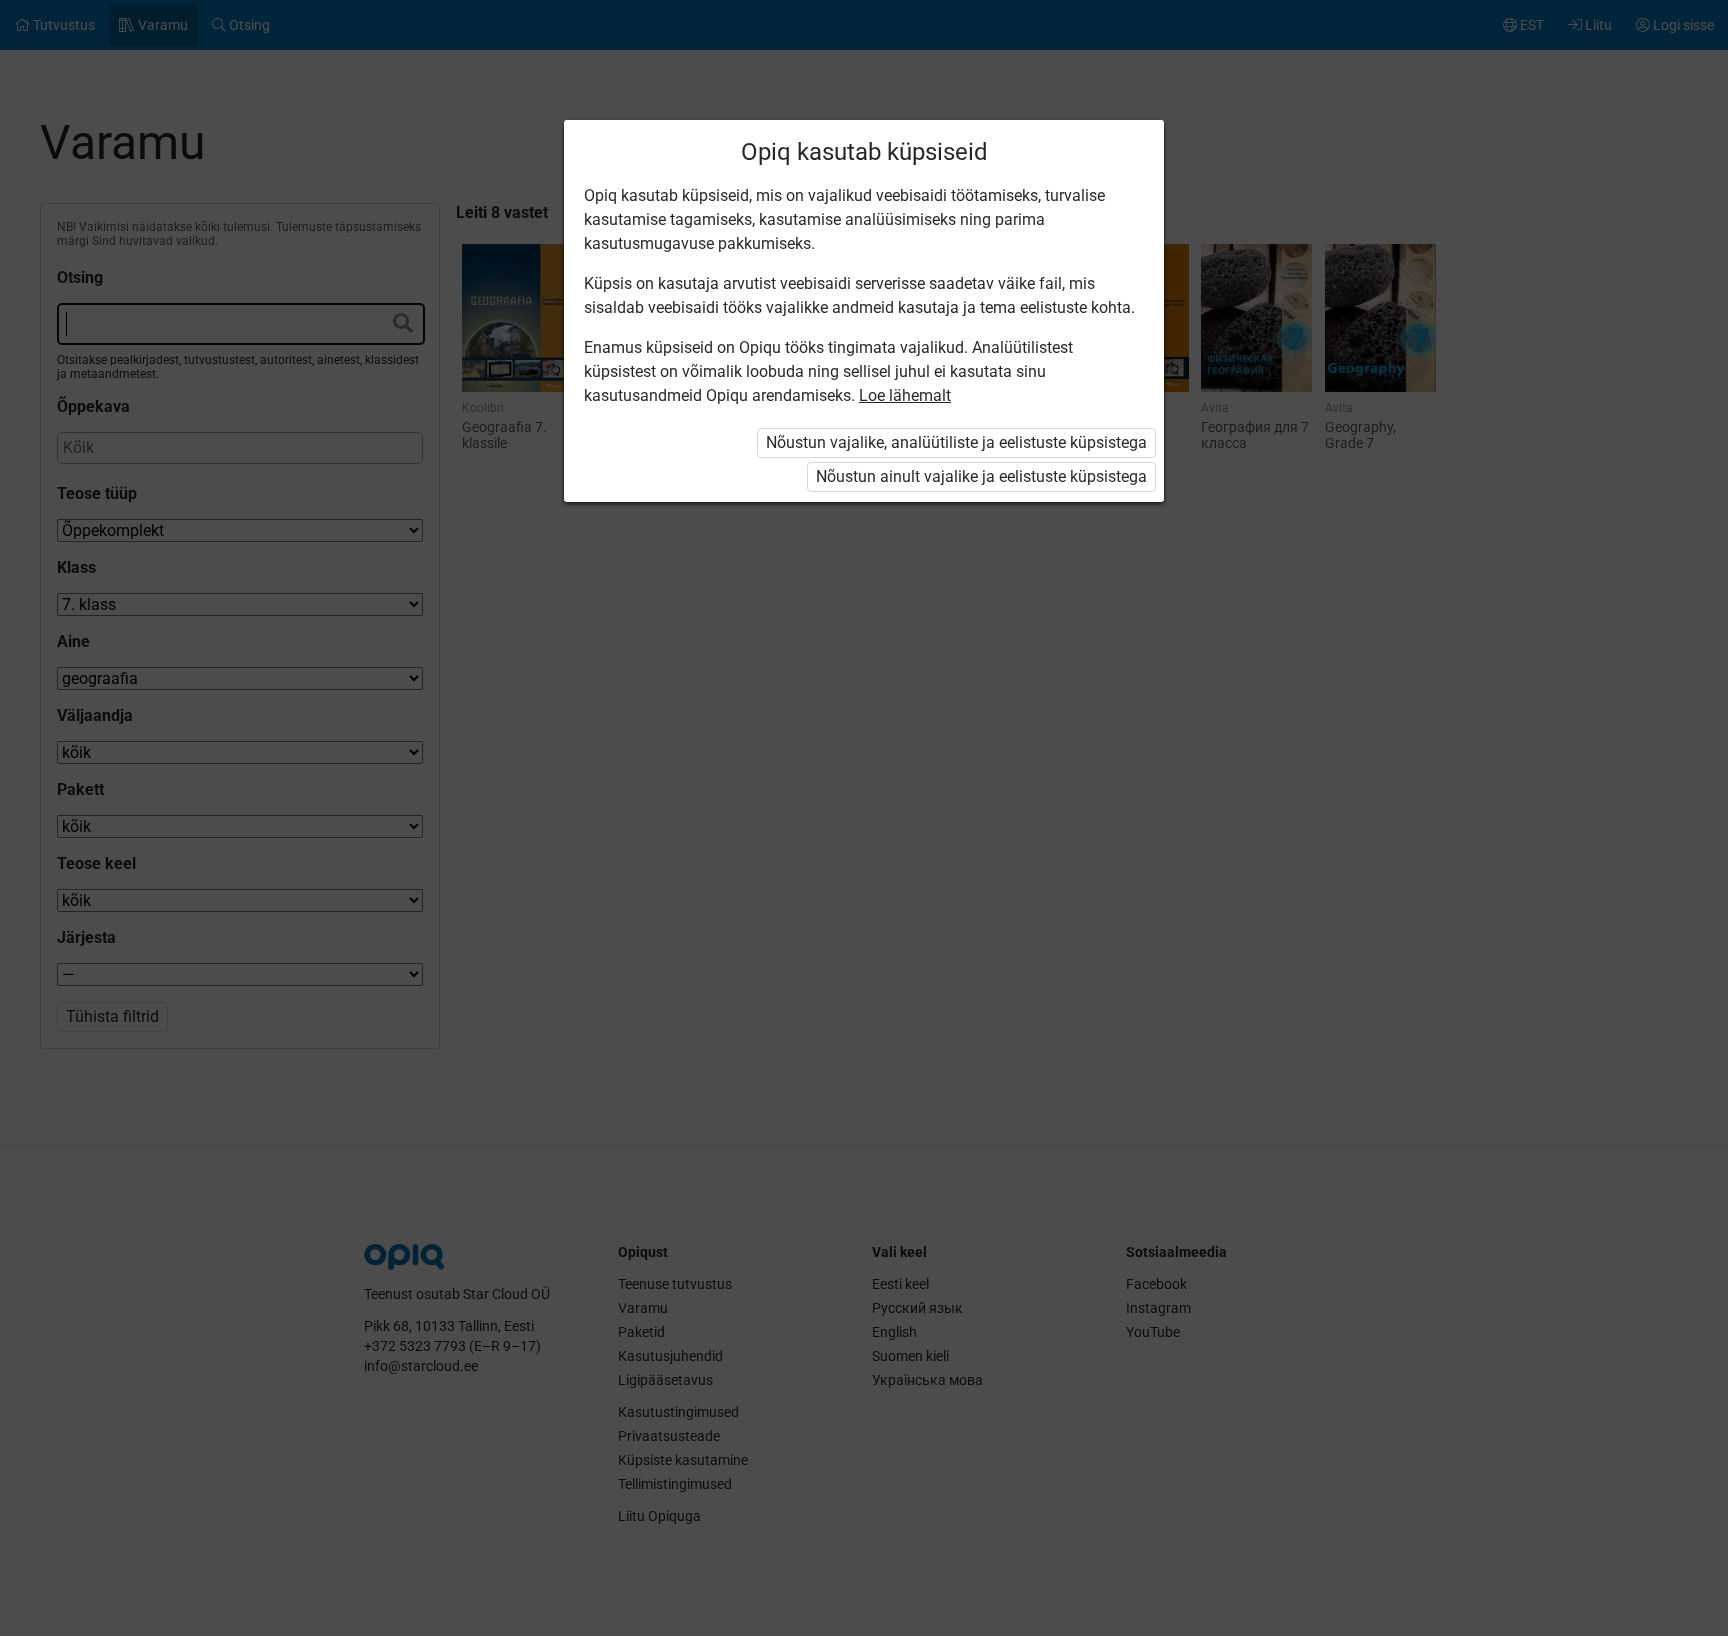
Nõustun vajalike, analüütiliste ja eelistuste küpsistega (956, 442)
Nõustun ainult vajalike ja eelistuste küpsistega (981, 476)
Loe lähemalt (905, 395)
